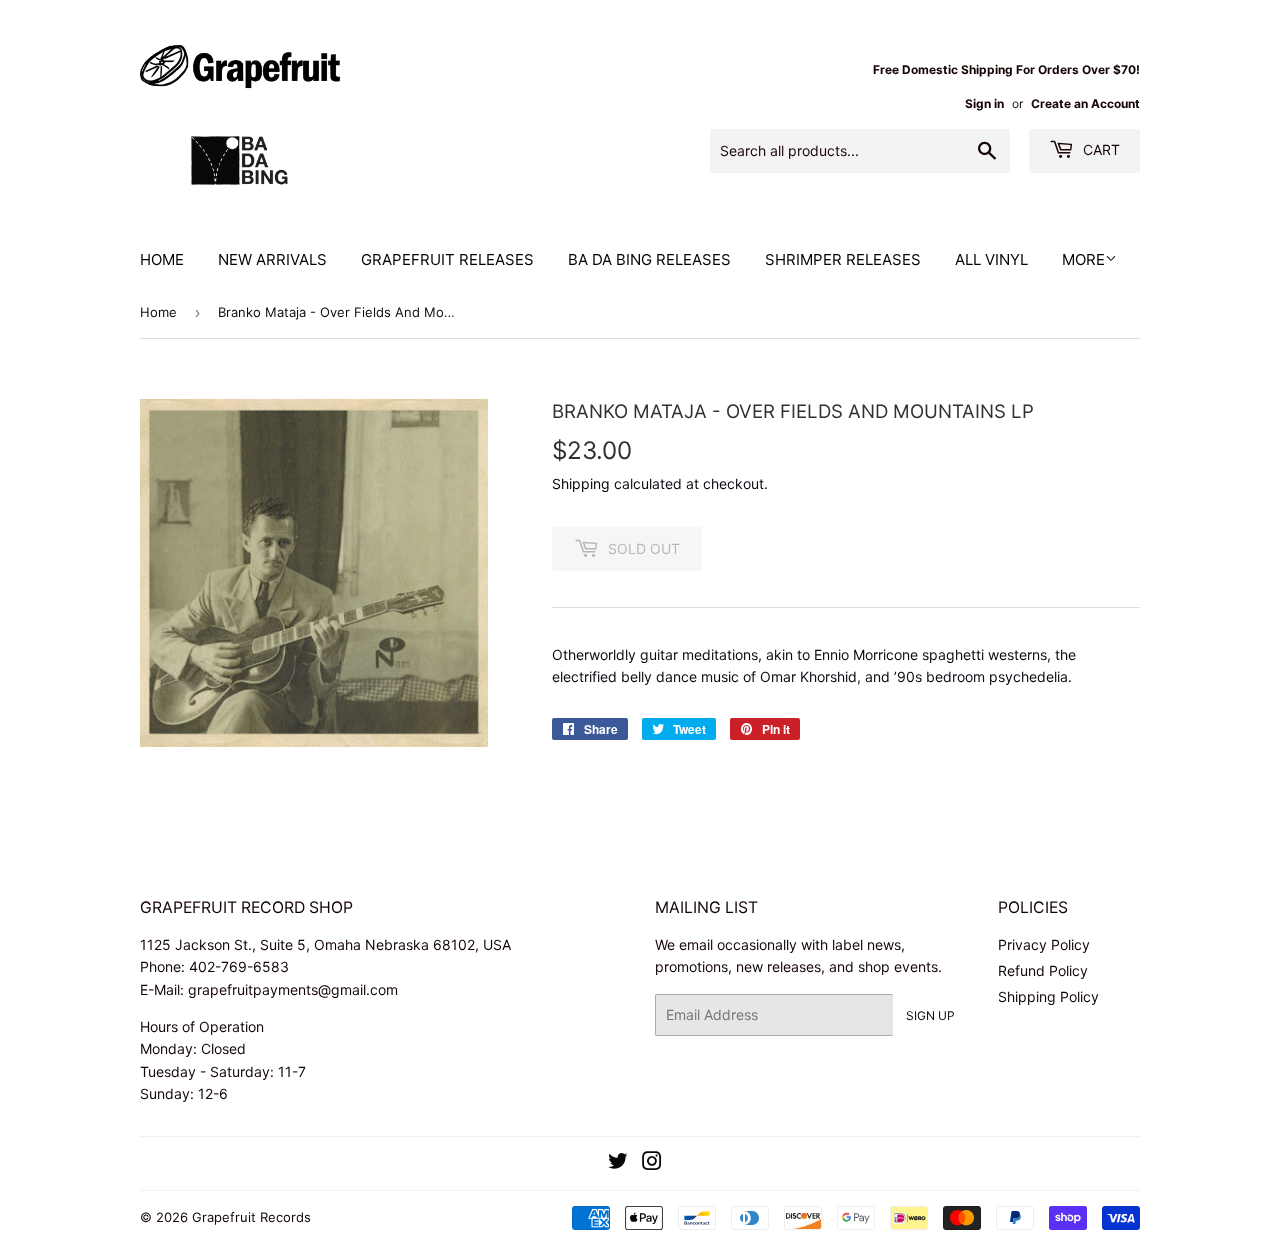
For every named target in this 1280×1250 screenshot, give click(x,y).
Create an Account (1085, 103)
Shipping (581, 483)
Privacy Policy (1044, 944)
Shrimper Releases (843, 259)
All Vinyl (991, 259)
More (1083, 259)
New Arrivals (272, 259)
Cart (1099, 149)
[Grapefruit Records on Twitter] (618, 1163)
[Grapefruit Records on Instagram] (652, 1163)
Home (162, 259)
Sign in (984, 103)
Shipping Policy (1048, 996)
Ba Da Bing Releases (649, 259)
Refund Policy (1043, 970)
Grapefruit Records (251, 1217)
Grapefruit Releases (447, 259)
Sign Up (930, 1015)
